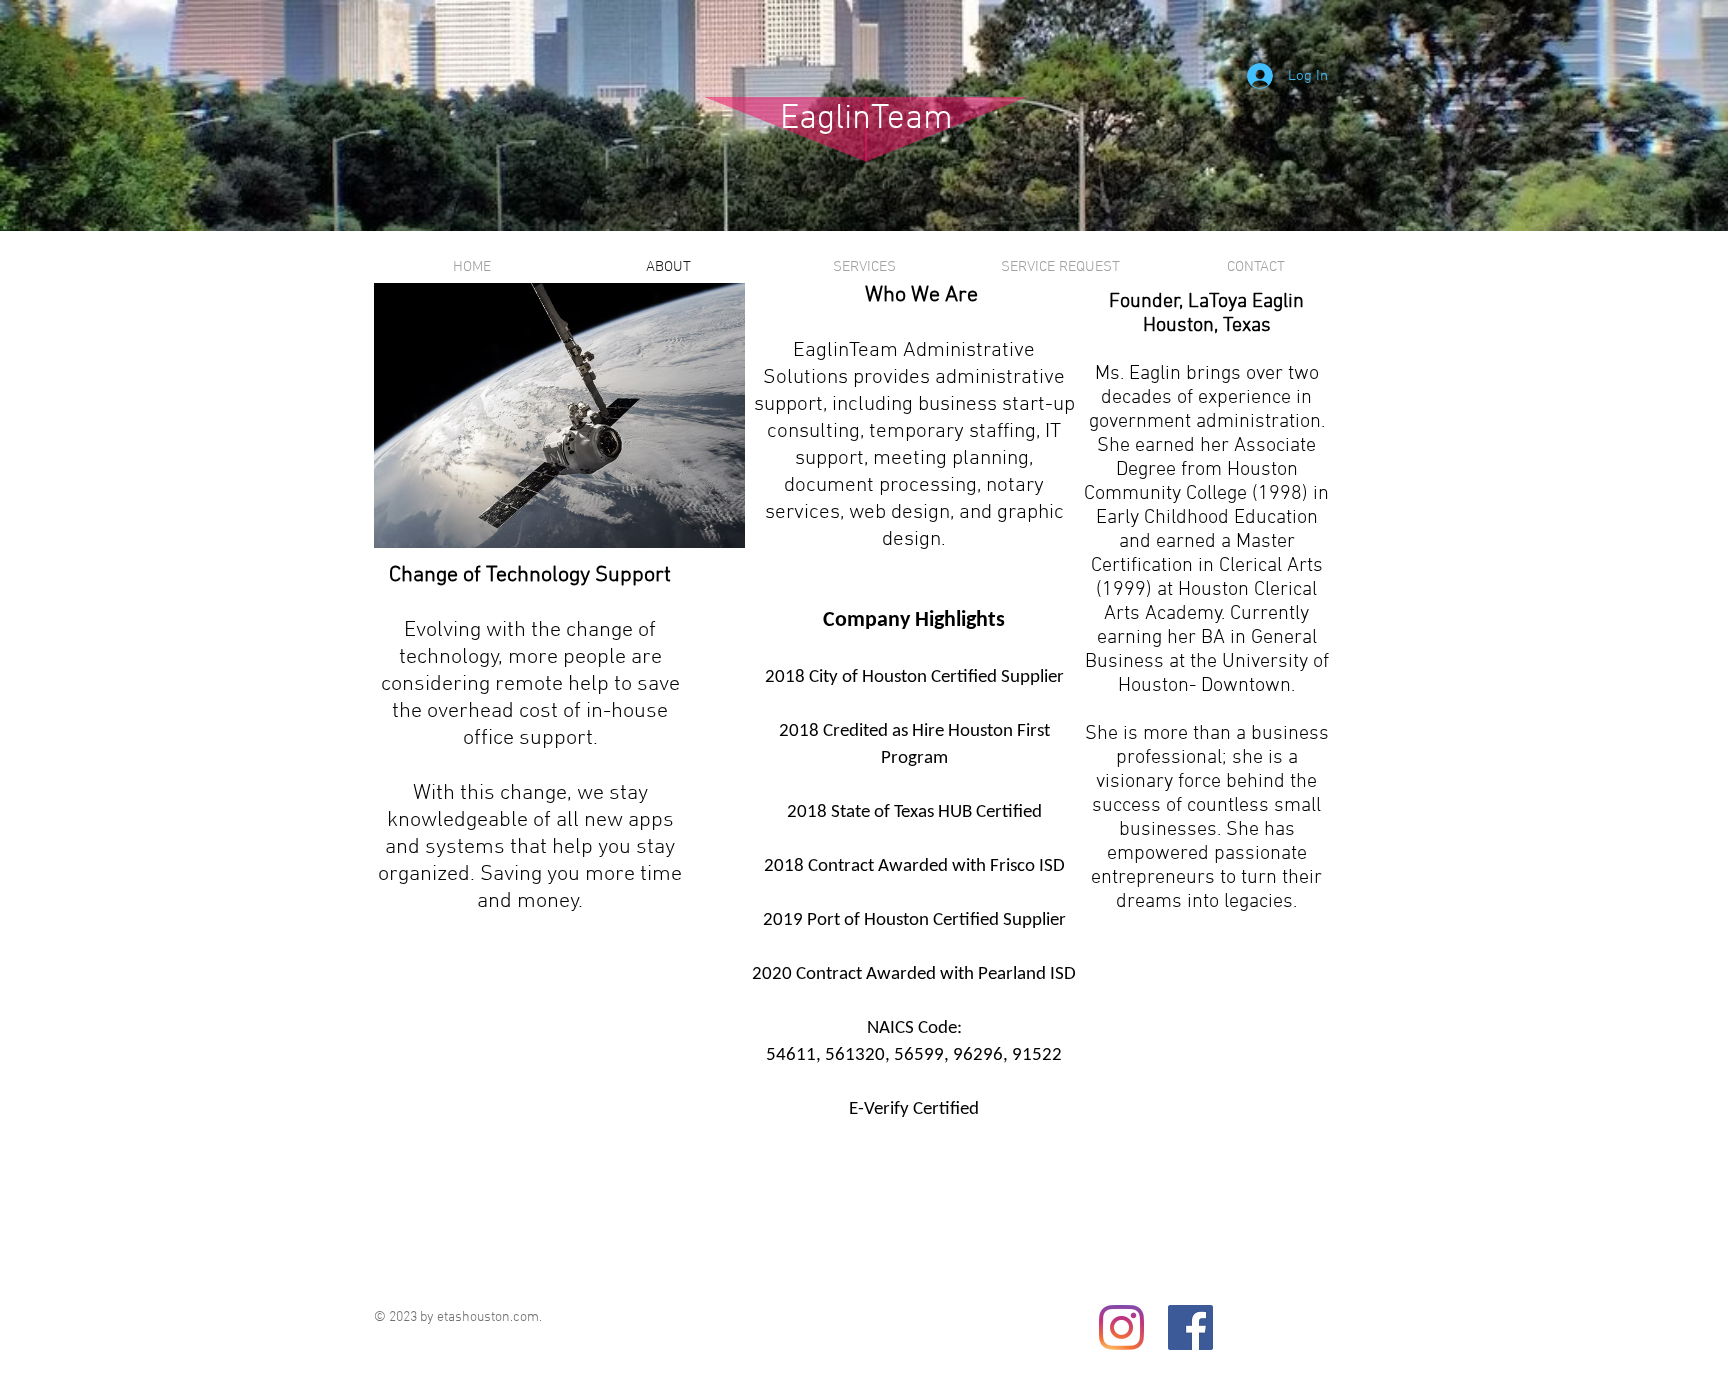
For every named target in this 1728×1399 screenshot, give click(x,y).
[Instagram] (1121, 1327)
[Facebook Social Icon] (1190, 1327)
